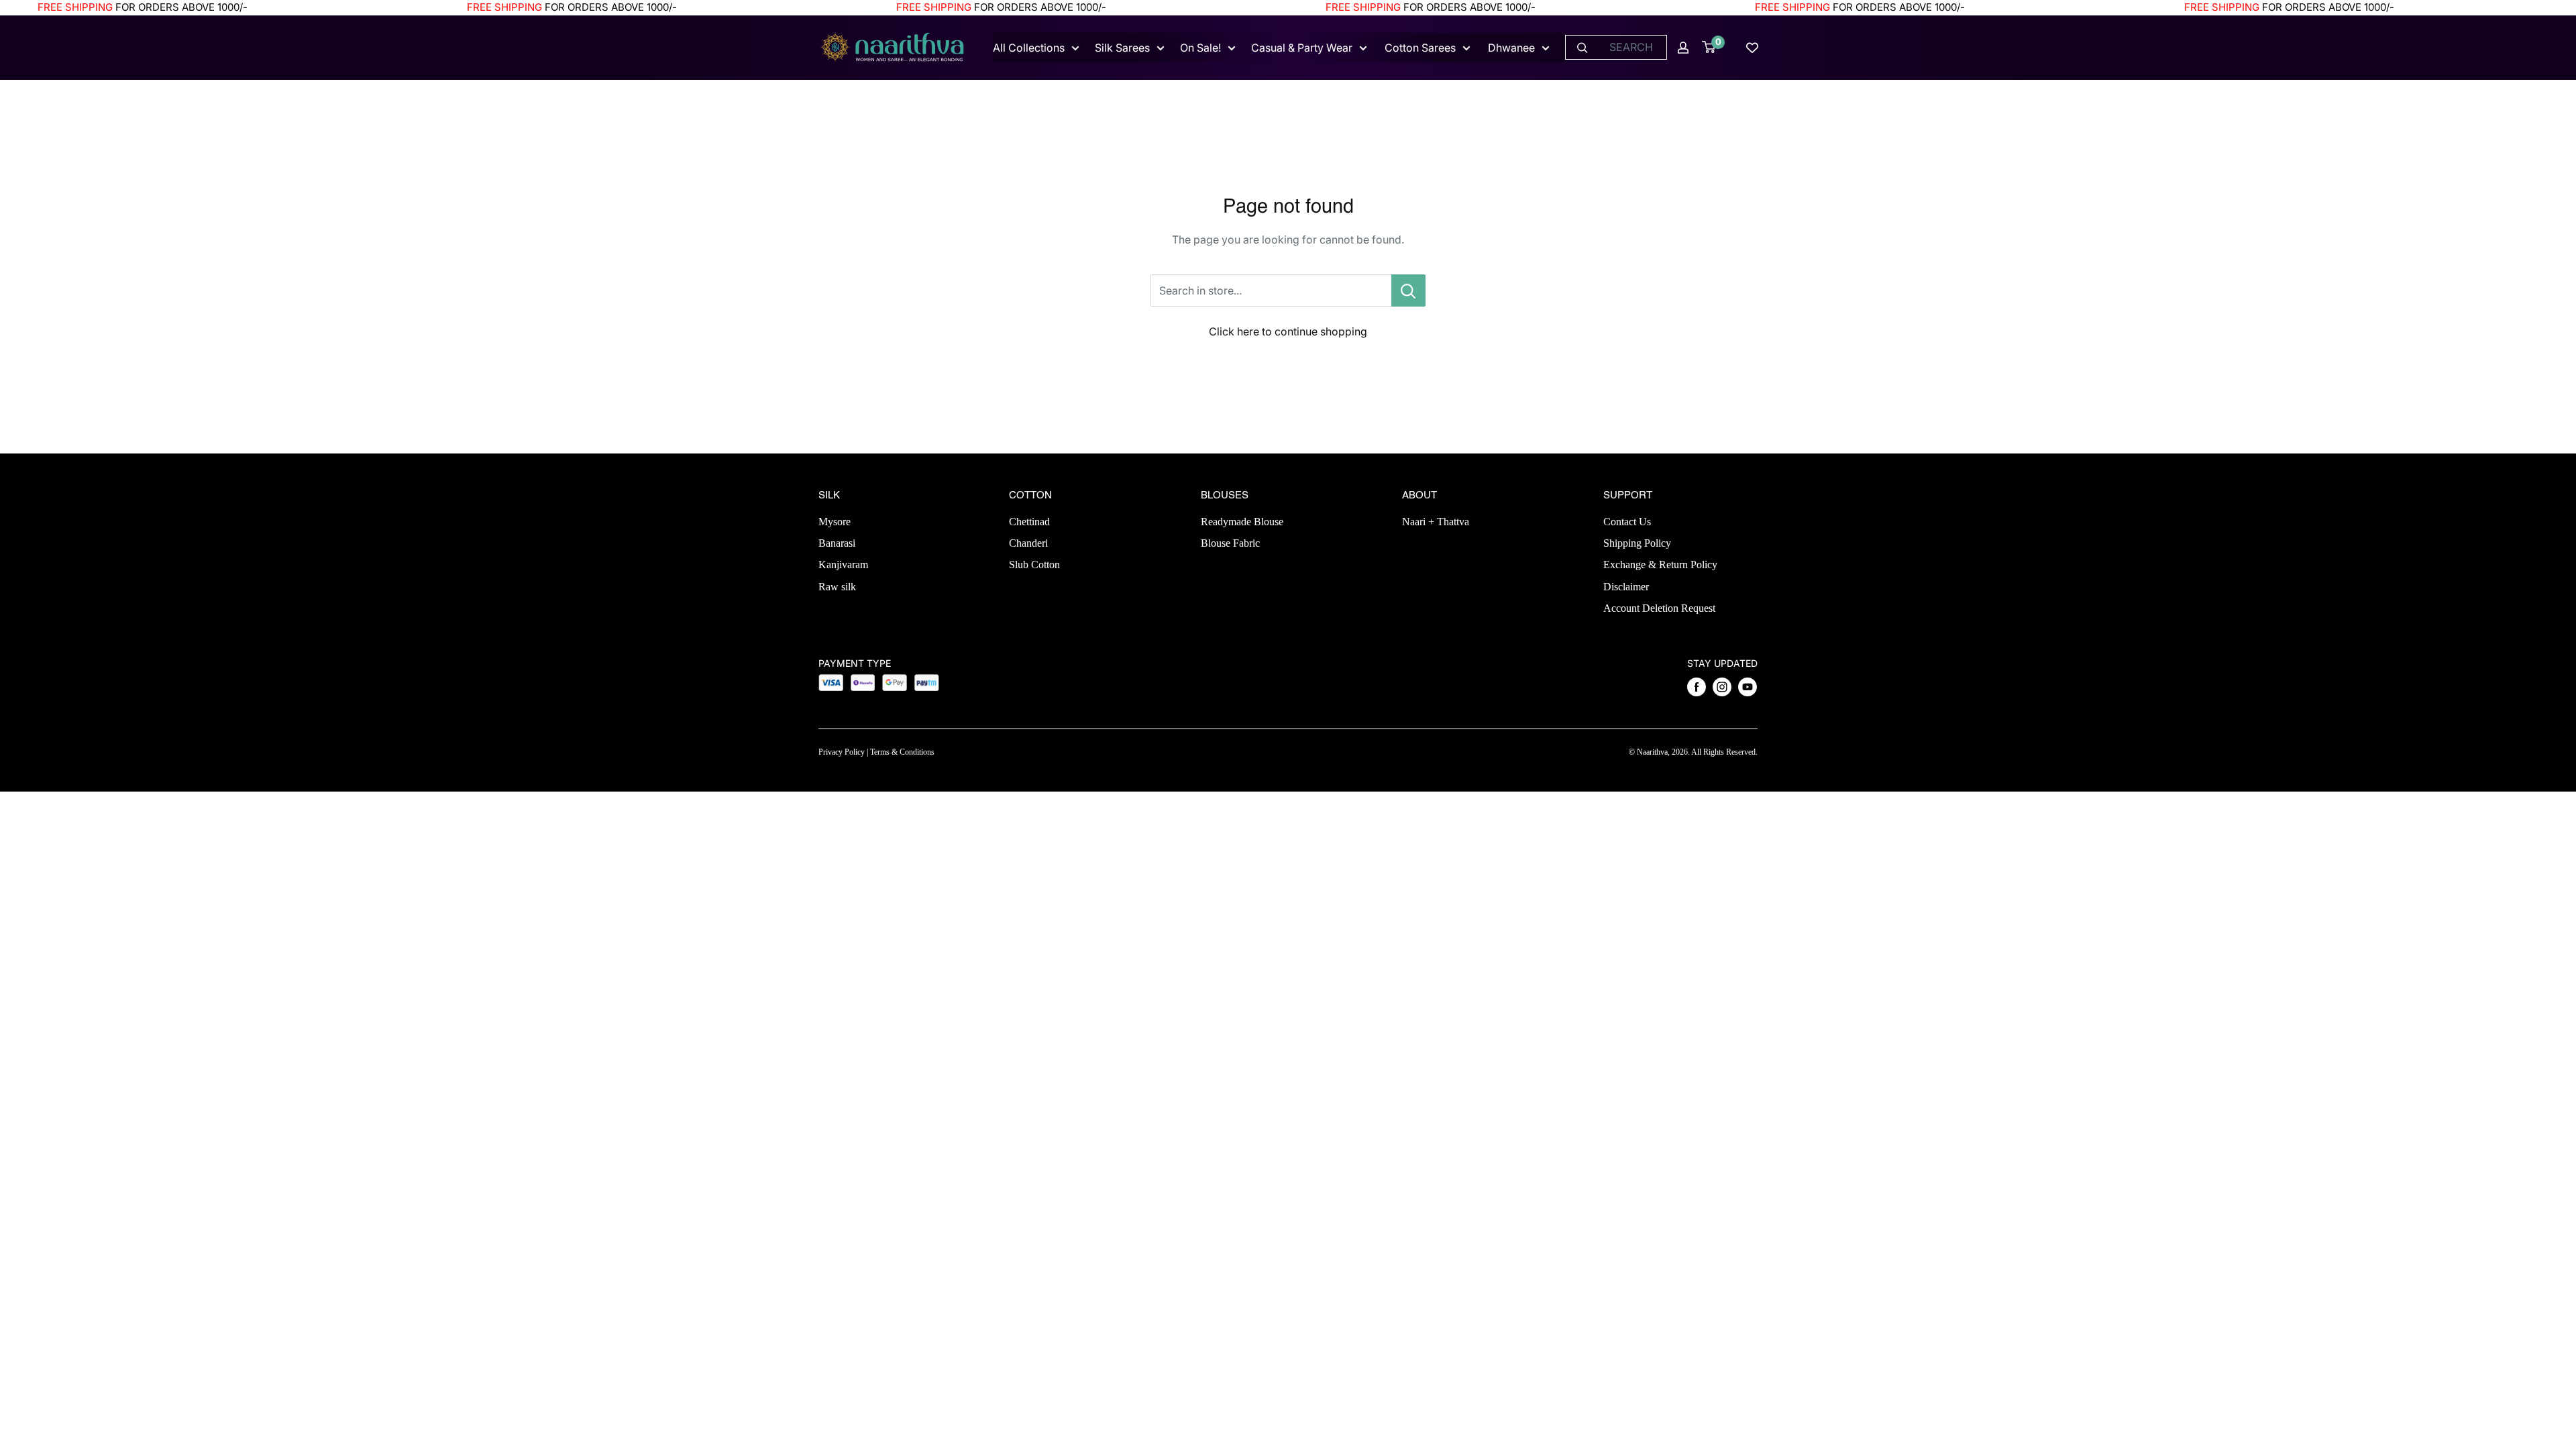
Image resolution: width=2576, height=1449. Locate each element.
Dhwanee (1511, 48)
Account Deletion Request (1659, 608)
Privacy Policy (842, 752)
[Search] (1582, 47)
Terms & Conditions (902, 752)
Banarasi (837, 543)
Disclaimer (1626, 587)
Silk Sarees (1122, 48)
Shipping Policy (1637, 543)
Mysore (835, 522)
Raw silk (837, 587)
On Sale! (1200, 48)
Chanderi (1028, 543)
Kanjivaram (843, 565)
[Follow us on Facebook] (1697, 687)
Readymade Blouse (1242, 522)
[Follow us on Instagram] (1722, 687)
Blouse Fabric (1230, 543)
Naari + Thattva (1436, 522)
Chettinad (1029, 522)
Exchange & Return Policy (1660, 565)
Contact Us (1627, 522)
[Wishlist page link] (1752, 48)
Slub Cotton (1034, 565)
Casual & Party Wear (1302, 48)
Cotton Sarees (1420, 48)
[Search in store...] (1408, 290)
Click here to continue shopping (1288, 331)
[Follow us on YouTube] (1748, 687)
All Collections (1029, 48)
